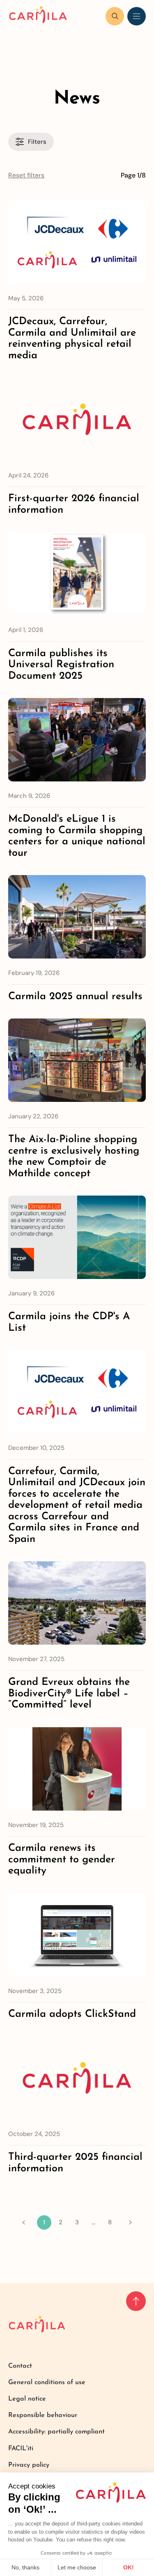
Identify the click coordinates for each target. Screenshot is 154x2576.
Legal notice (27, 2399)
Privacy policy (29, 2465)
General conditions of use (47, 2382)
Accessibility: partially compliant (56, 2432)
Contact (20, 2366)
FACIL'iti (21, 2449)
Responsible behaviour (43, 2415)
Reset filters (26, 175)
